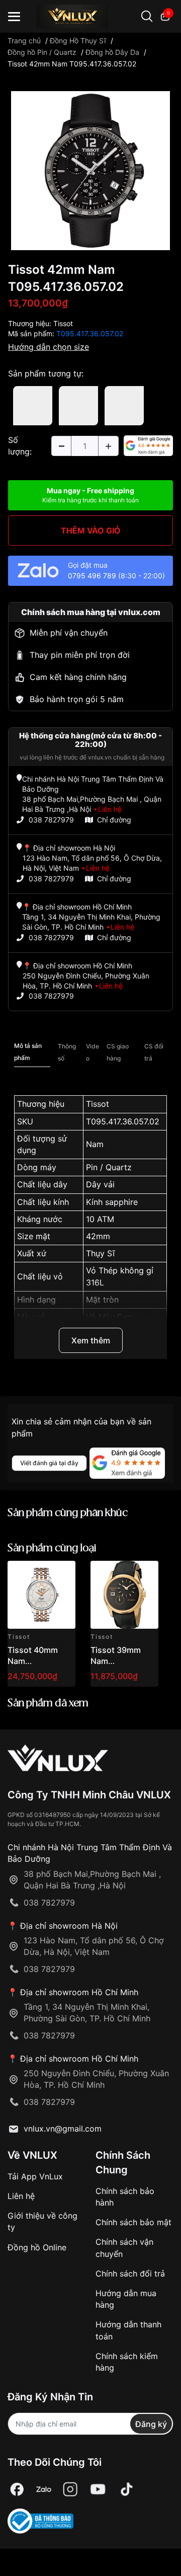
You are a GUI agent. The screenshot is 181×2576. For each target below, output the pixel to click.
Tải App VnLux (35, 2176)
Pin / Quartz (109, 1167)
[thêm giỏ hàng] (39, 1574)
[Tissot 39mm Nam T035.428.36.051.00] (124, 1595)
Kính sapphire (112, 1202)
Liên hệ (21, 2196)
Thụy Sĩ (100, 1253)
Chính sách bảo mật (133, 2222)
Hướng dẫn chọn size (49, 347)
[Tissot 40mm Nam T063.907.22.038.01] (41, 1595)
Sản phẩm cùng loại (52, 1548)
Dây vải (100, 1184)
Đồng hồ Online (37, 2247)
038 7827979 (51, 820)
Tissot (63, 323)
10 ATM (100, 1219)
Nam (95, 1144)
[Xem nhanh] (62, 1574)
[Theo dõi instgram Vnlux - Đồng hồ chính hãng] (70, 2489)
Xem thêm (91, 1340)
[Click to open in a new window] (90, 170)
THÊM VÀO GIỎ (91, 531)
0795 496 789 (92, 576)
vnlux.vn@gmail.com (63, 2129)
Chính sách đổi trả (130, 2274)
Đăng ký (151, 2424)
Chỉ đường (114, 820)
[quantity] (61, 446)
